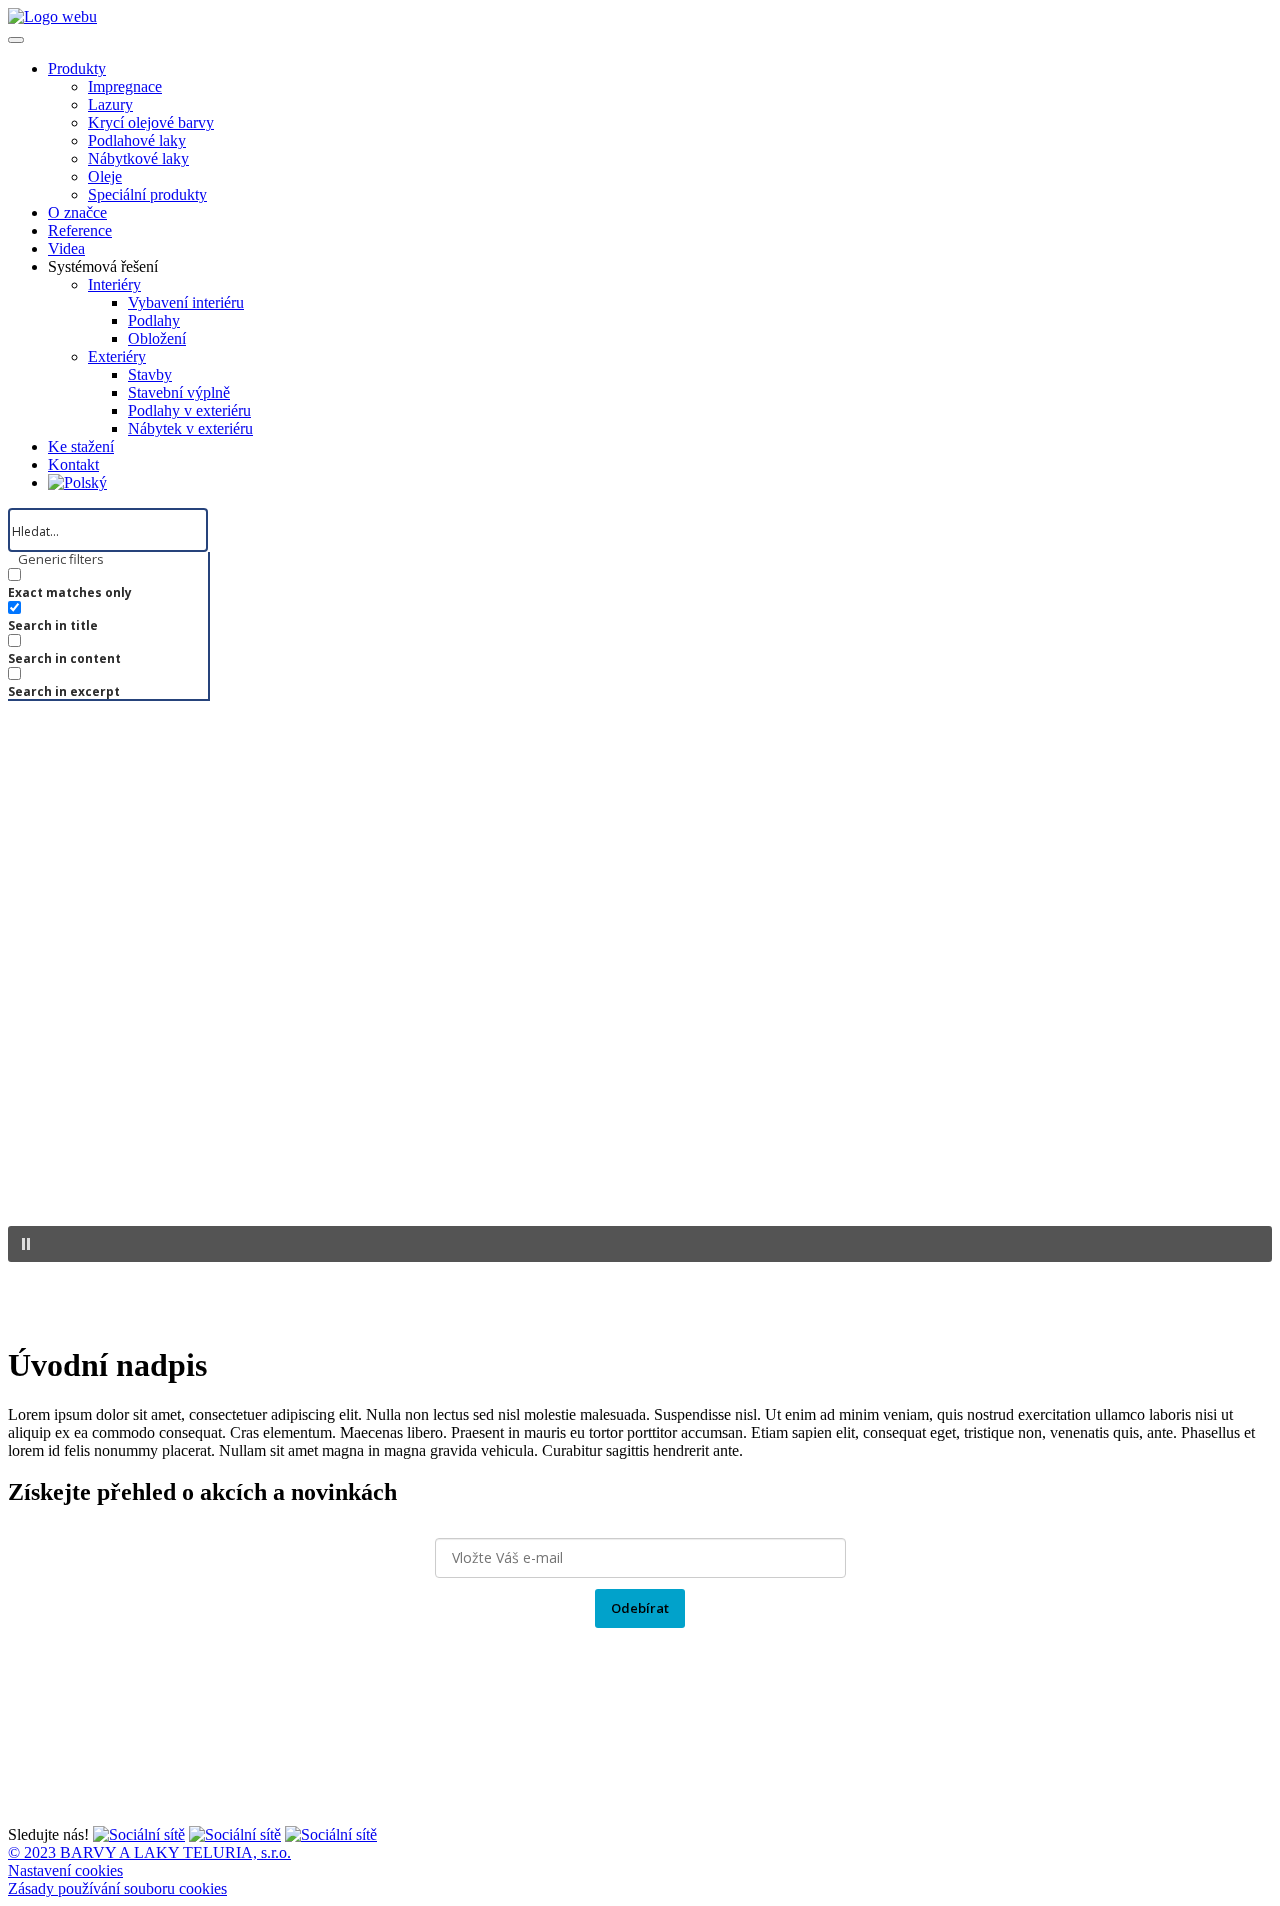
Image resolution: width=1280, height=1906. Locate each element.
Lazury (110, 104)
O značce (77, 212)
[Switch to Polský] (77, 482)
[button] (640, 1244)
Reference (80, 230)
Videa (66, 248)
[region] (640, 1012)
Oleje (105, 176)
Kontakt (73, 464)
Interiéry (114, 284)
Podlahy (154, 320)
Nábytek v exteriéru (190, 428)
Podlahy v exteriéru (189, 410)
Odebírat (640, 1608)
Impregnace (125, 86)
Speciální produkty (147, 194)
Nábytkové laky (138, 158)
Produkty (77, 68)
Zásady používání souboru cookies (117, 1888)
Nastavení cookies (65, 1870)
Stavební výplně (179, 392)
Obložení (157, 338)
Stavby (150, 374)
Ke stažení (81, 446)
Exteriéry (117, 356)
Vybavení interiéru (186, 302)
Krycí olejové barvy (151, 122)
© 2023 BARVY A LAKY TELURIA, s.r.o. (149, 1852)
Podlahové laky (137, 140)
